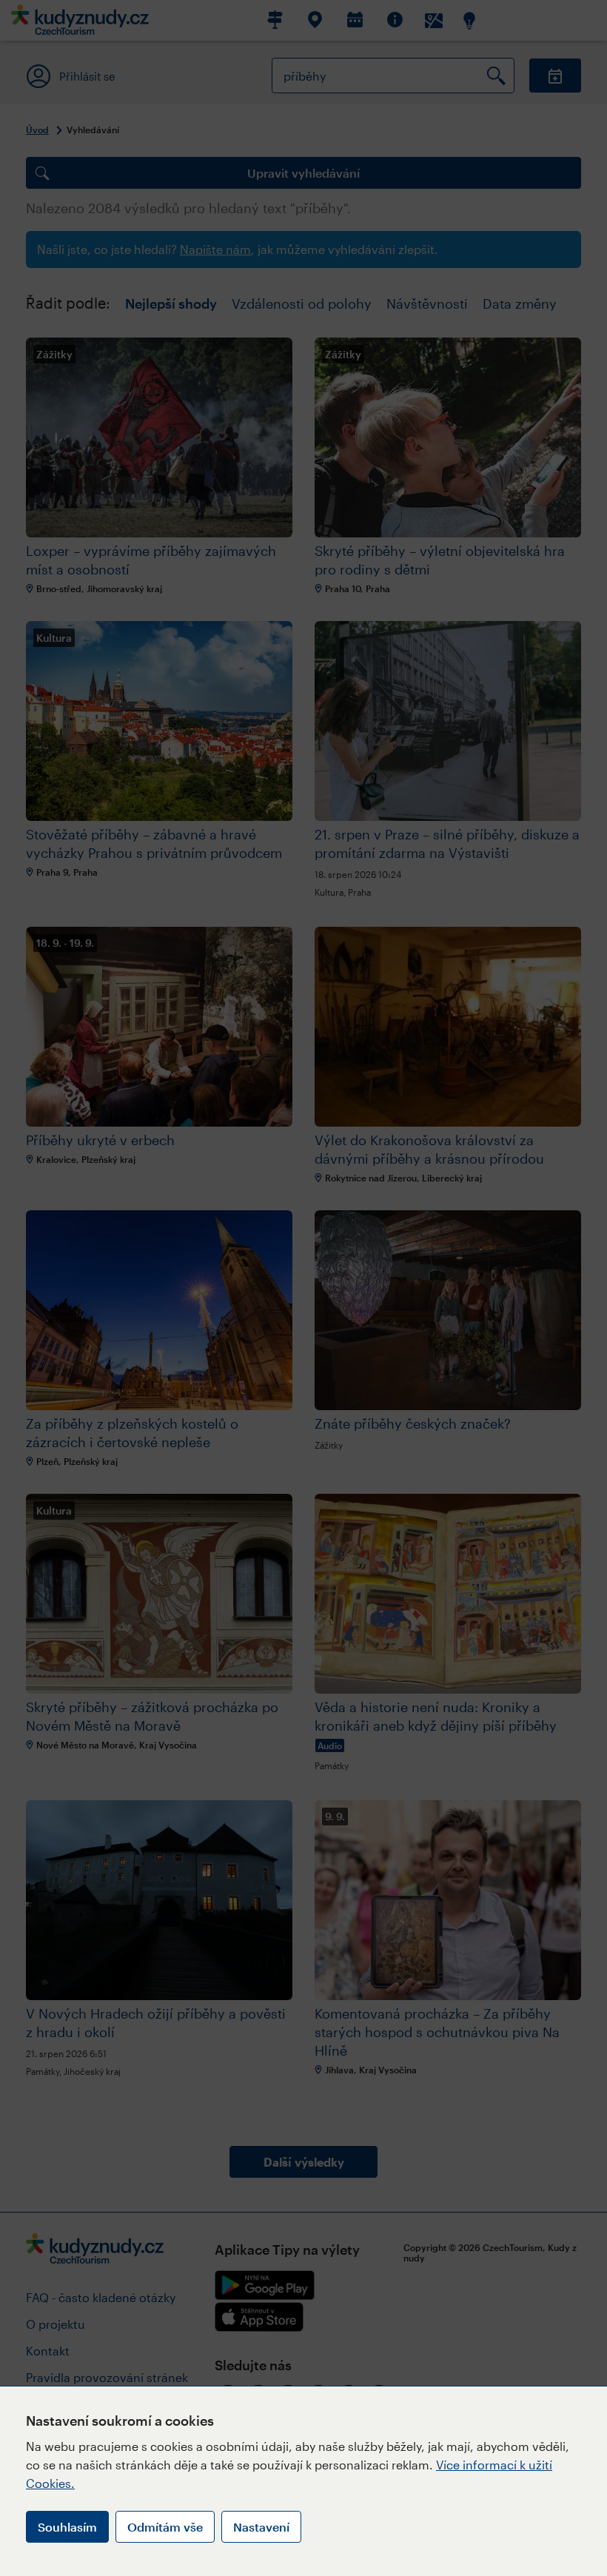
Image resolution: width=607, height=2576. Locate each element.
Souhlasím (67, 2527)
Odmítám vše (165, 2527)
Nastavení (261, 2527)
